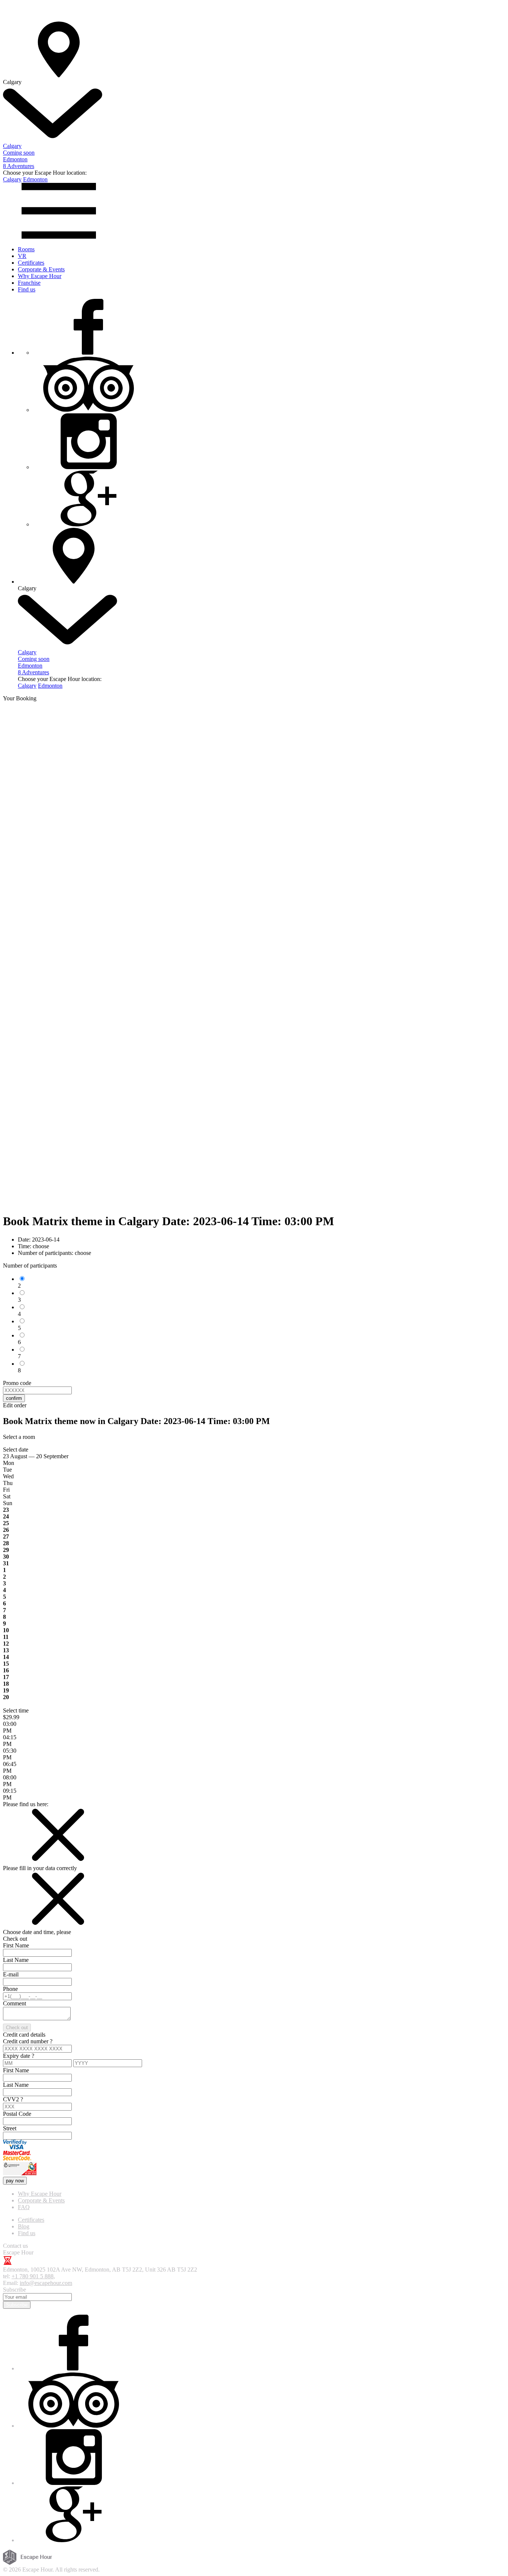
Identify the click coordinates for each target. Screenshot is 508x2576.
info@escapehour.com (46, 2283)
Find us (27, 289)
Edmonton (35, 179)
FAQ (24, 2207)
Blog (24, 2226)
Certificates (31, 263)
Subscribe (17, 2305)
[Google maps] (89, 524)
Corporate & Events (41, 269)
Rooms (26, 249)
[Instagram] (89, 467)
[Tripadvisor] (89, 410)
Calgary (12, 179)
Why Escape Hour (40, 276)
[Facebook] (89, 353)
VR (22, 256)
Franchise (29, 283)
